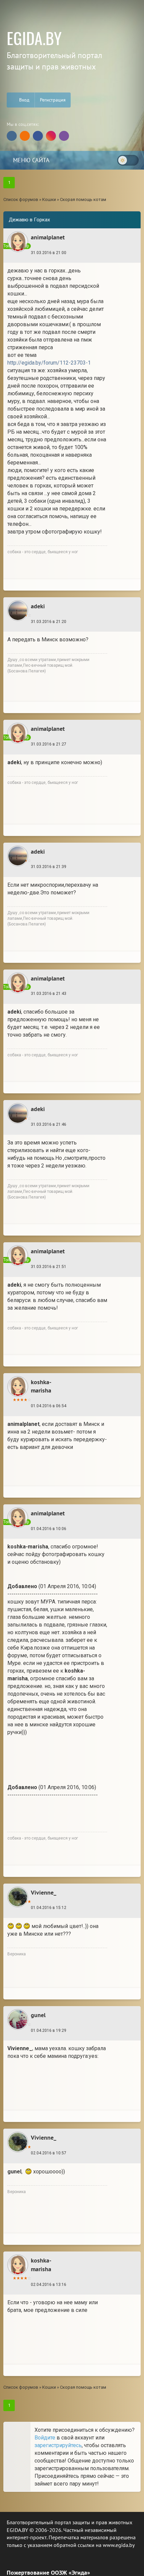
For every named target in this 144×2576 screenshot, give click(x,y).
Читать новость (72, 1375)
